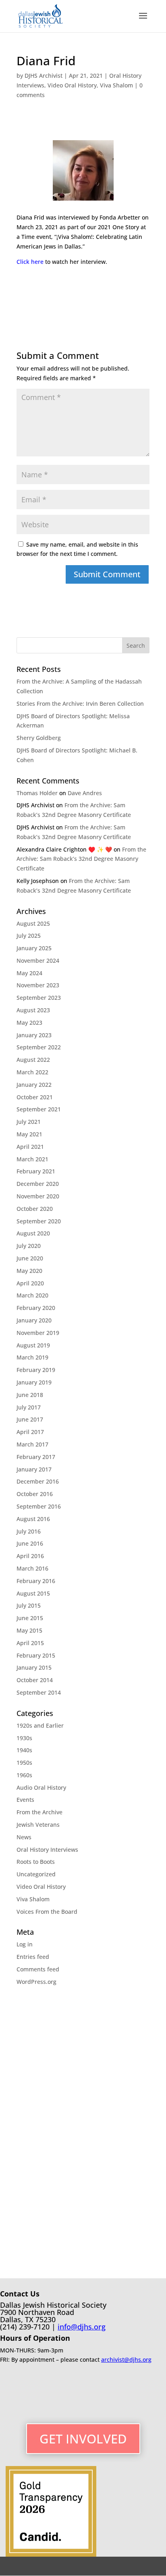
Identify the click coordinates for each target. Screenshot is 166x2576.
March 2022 (32, 1072)
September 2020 (39, 1221)
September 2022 (39, 1047)
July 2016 (29, 1531)
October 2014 (35, 1680)
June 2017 (30, 1419)
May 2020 (29, 1271)
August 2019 (33, 1345)
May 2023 (29, 1023)
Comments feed (38, 1969)
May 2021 (29, 1134)
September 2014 (39, 1692)
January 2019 (34, 1382)
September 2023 (39, 998)
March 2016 (32, 1568)
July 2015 (29, 1605)
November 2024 (38, 961)
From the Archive (39, 1812)
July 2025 (29, 936)
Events (25, 1800)
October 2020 (35, 1209)
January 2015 (34, 1667)
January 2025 (34, 948)
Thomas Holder (37, 793)
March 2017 (32, 1444)
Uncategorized (36, 1874)
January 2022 (34, 1085)
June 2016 (30, 1543)
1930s (24, 1738)
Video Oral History (72, 85)
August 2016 (33, 1519)
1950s (24, 1763)
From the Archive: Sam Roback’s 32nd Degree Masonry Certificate (81, 859)
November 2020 (38, 1196)
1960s (24, 1775)
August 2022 (33, 1060)
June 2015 (30, 1618)
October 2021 (35, 1097)
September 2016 (39, 1506)
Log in (25, 1944)
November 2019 (38, 1333)
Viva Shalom (116, 85)
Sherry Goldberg (39, 738)
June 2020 (30, 1258)
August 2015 (33, 1593)
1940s (24, 1750)
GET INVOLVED (83, 2439)
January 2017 (34, 1469)
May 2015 (29, 1630)
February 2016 (36, 1581)
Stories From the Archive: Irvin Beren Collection (80, 704)
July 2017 (29, 1407)
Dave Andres (85, 793)
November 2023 (38, 985)
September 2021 (39, 1109)
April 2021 (30, 1147)
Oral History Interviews (47, 1850)
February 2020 (36, 1308)
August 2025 (33, 923)
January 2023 (34, 1035)
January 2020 (34, 1320)
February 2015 (36, 1655)
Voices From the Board (47, 1912)
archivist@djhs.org (126, 2359)
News (24, 1837)
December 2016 (38, 1481)
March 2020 (32, 1295)
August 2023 (33, 1010)
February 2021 (36, 1171)
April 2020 (30, 1283)
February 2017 (36, 1457)
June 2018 (30, 1395)
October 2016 (35, 1494)
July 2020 (29, 1246)
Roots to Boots (36, 1862)
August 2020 (33, 1233)
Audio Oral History (41, 1787)
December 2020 (38, 1184)
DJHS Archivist (44, 76)
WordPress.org (36, 1982)
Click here (30, 262)
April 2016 (30, 1556)
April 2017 (30, 1432)
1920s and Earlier (40, 1725)
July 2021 (29, 1122)
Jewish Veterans (38, 1825)
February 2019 (36, 1370)
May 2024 (29, 973)
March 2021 (32, 1159)
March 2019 (32, 1357)
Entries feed (33, 1957)
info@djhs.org (82, 2327)
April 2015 (30, 1643)
